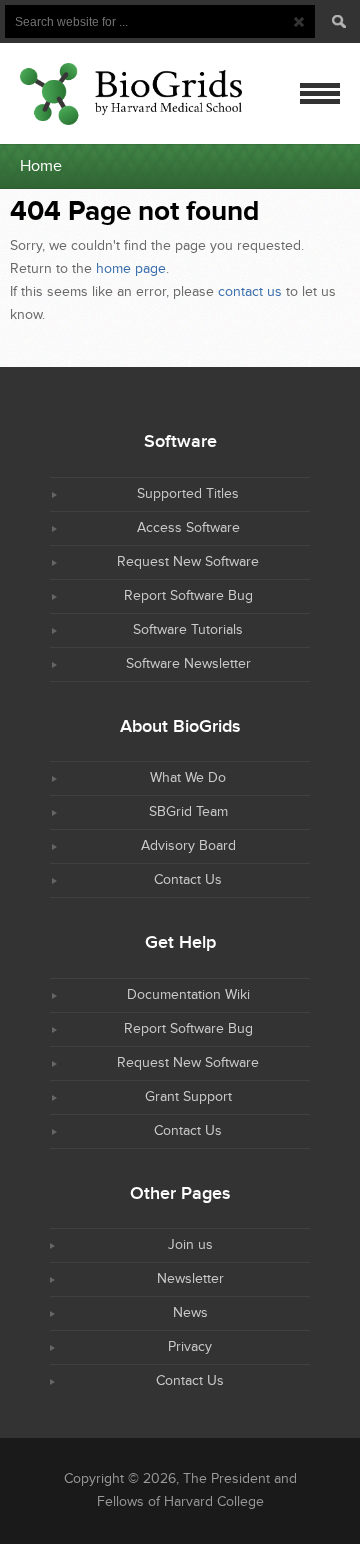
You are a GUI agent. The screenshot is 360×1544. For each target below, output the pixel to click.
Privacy (190, 1347)
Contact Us (188, 880)
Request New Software (188, 562)
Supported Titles (188, 494)
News (190, 1313)
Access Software (188, 528)
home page (131, 269)
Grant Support (188, 1097)
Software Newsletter (188, 664)
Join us (190, 1245)
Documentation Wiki (188, 995)
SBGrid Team (188, 812)
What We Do (188, 778)
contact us (250, 292)
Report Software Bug (188, 596)
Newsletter (190, 1279)
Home (41, 166)
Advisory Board (188, 846)
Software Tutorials (188, 630)
